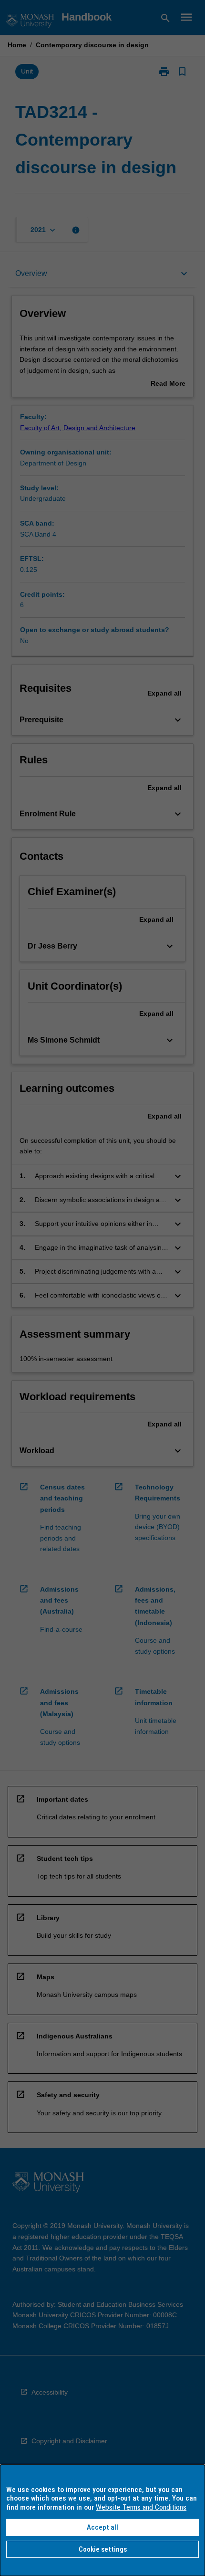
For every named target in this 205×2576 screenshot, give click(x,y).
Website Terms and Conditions (141, 2507)
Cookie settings (103, 2549)
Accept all (102, 2527)
